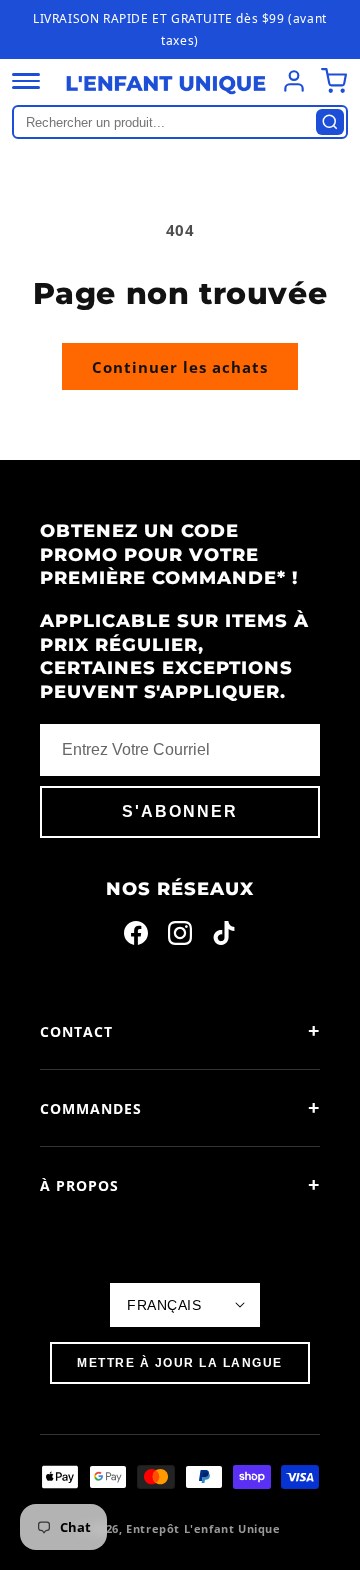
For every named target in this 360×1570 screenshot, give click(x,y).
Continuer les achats (180, 367)
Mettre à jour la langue (180, 1363)
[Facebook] (136, 937)
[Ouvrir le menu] (26, 81)
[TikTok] (224, 937)
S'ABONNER (180, 811)
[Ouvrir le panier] (334, 81)
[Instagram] (180, 937)
